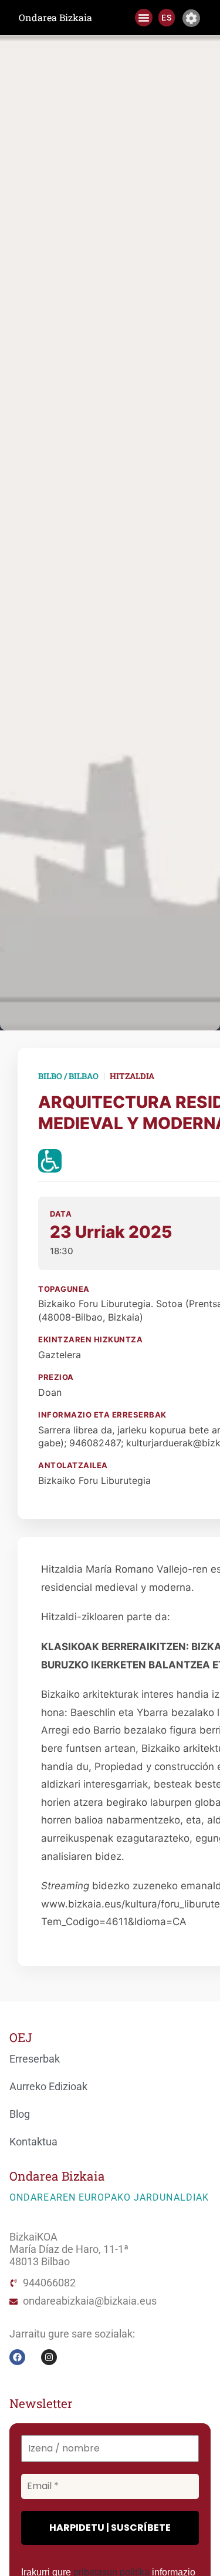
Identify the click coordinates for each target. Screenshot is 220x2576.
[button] (144, 18)
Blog (20, 2114)
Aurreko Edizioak (48, 2087)
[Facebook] (17, 2357)
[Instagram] (49, 2357)
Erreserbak (35, 2059)
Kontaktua (33, 2142)
